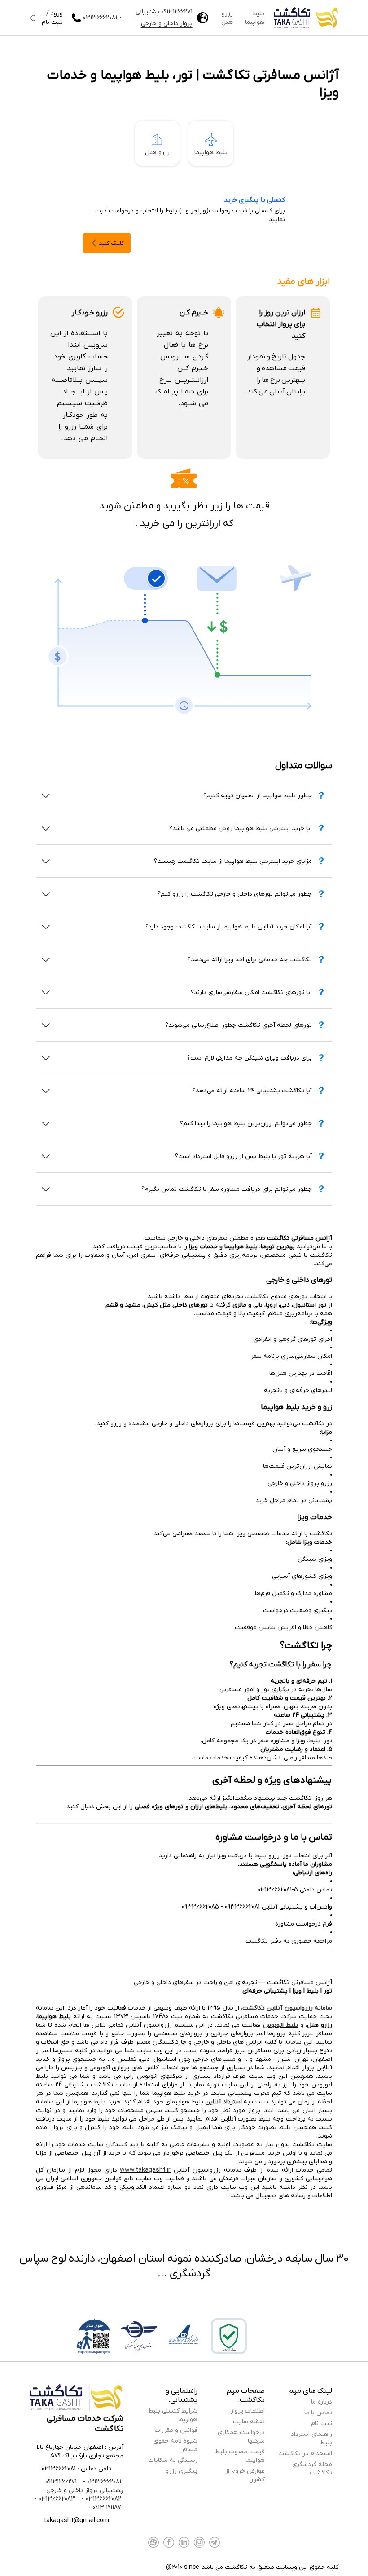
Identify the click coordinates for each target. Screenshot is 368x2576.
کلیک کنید (111, 243)
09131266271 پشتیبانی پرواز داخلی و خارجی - (83, 2486)
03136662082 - (101, 2499)
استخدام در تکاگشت (305, 2454)
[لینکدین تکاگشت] (184, 2542)
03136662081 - (101, 2482)
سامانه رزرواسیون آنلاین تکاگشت (287, 2008)
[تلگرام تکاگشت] (215, 2542)
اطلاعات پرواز (248, 2411)
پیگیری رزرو (182, 2471)
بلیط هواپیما (255, 18)
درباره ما (322, 2402)
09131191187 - (105, 2508)
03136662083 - (55, 2499)
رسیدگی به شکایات (173, 2460)
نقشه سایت (249, 2422)
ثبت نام (322, 2424)
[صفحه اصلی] (306, 18)
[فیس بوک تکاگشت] (169, 2542)
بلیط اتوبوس (280, 2025)
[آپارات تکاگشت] (153, 2542)
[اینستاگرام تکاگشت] (199, 2542)
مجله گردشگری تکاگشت (312, 2469)
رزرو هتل (227, 18)
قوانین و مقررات (176, 2430)
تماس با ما (318, 2413)
